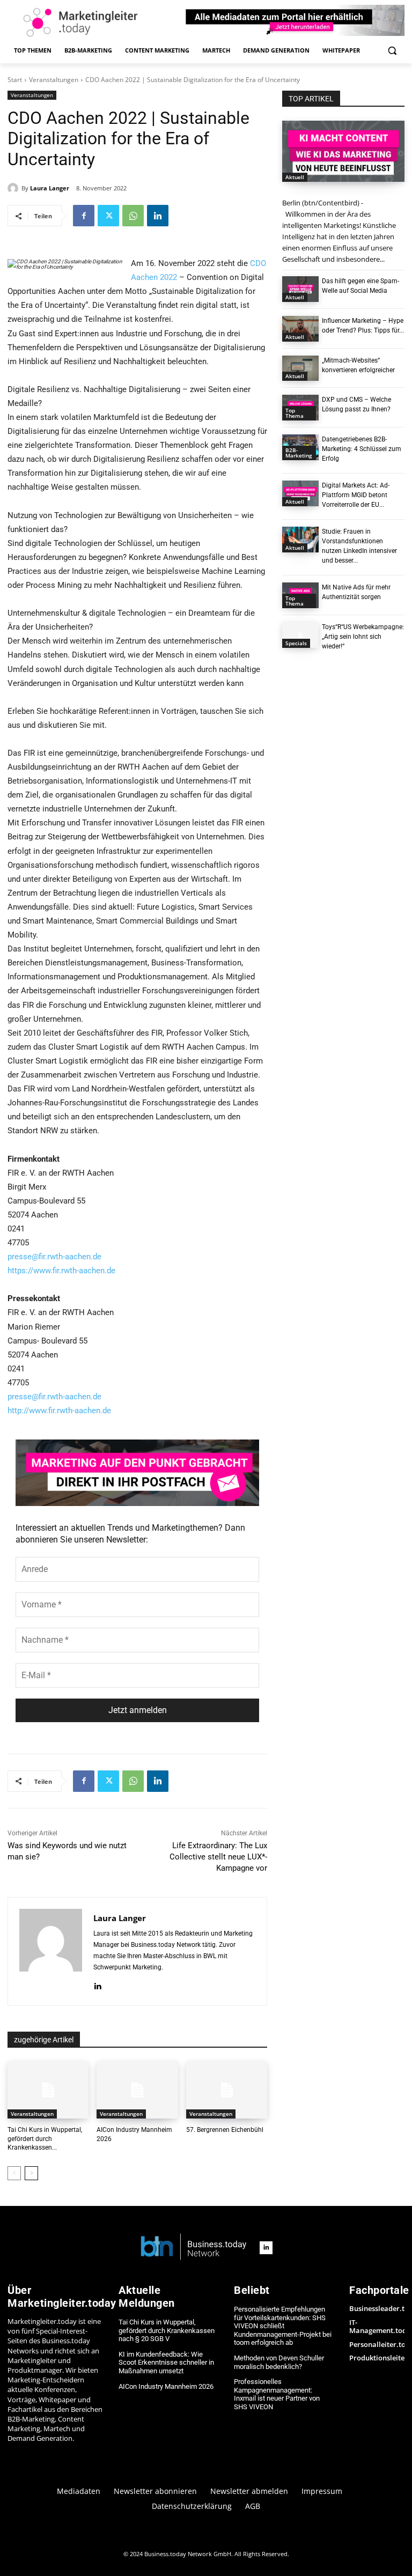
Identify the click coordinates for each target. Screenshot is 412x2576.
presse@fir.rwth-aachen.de (54, 1257)
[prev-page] (14, 2173)
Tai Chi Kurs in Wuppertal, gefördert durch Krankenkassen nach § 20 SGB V (167, 2330)
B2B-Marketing (299, 453)
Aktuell (295, 177)
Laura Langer (50, 188)
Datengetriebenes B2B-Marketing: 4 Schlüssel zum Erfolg (362, 449)
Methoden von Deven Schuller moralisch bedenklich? (279, 2362)
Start (15, 80)
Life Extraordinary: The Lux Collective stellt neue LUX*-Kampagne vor (218, 1857)
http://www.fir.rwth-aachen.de (59, 1411)
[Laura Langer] (14, 188)
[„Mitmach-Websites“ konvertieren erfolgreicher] (300, 368)
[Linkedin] (158, 216)
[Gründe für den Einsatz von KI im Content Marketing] (343, 151)
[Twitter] (108, 216)
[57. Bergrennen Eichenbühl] (227, 2090)
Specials (296, 643)
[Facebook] (84, 216)
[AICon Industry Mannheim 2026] (137, 2090)
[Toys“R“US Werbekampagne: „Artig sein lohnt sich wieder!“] (300, 635)
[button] (392, 51)
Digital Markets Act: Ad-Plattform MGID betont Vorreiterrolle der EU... (356, 495)
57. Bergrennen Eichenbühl (225, 2130)
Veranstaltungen (54, 80)
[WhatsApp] (133, 216)
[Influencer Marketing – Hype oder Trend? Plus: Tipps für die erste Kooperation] (300, 329)
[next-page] (31, 2173)
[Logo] (194, 2247)
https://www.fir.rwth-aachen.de (61, 1271)
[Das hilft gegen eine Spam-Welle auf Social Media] (300, 289)
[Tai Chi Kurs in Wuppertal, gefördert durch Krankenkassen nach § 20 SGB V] (48, 2090)
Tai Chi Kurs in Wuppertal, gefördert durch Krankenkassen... (45, 2139)
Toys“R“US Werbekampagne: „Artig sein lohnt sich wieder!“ (363, 637)
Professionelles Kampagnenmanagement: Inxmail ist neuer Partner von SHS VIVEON (277, 2394)
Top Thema (295, 413)
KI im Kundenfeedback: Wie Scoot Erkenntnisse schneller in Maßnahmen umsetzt (166, 2363)
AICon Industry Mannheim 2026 (166, 2386)
